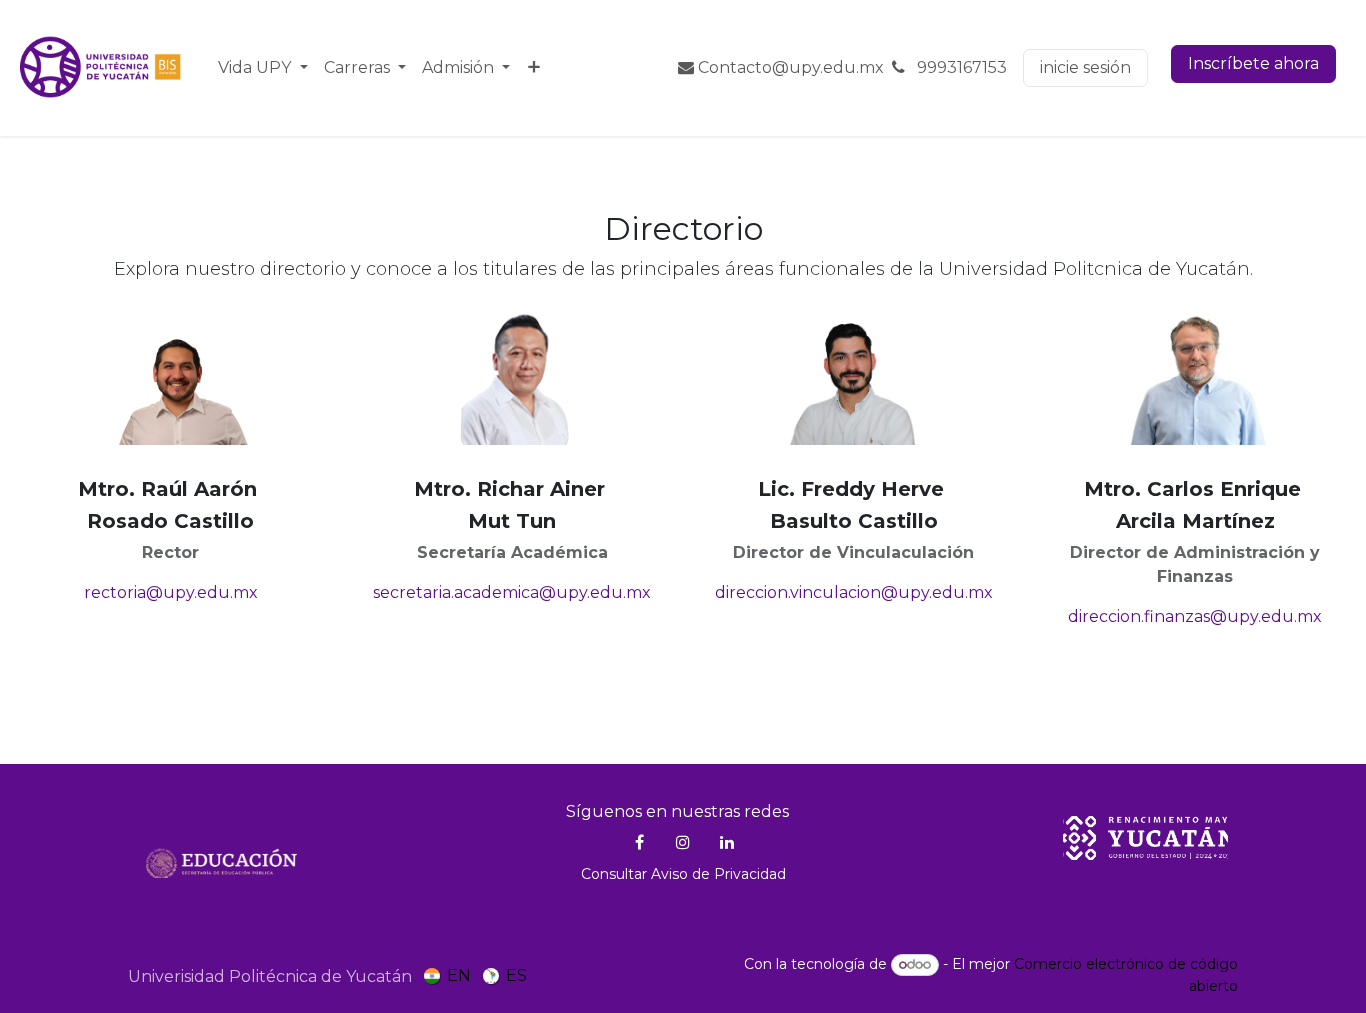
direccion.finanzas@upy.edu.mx (1195, 616)
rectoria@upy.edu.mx (171, 592)
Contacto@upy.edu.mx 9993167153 (850, 67)
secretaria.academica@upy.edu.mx (512, 592)
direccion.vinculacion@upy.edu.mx (854, 592)
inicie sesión (1085, 67)
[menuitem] (262, 68)
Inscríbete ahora (1253, 63)
